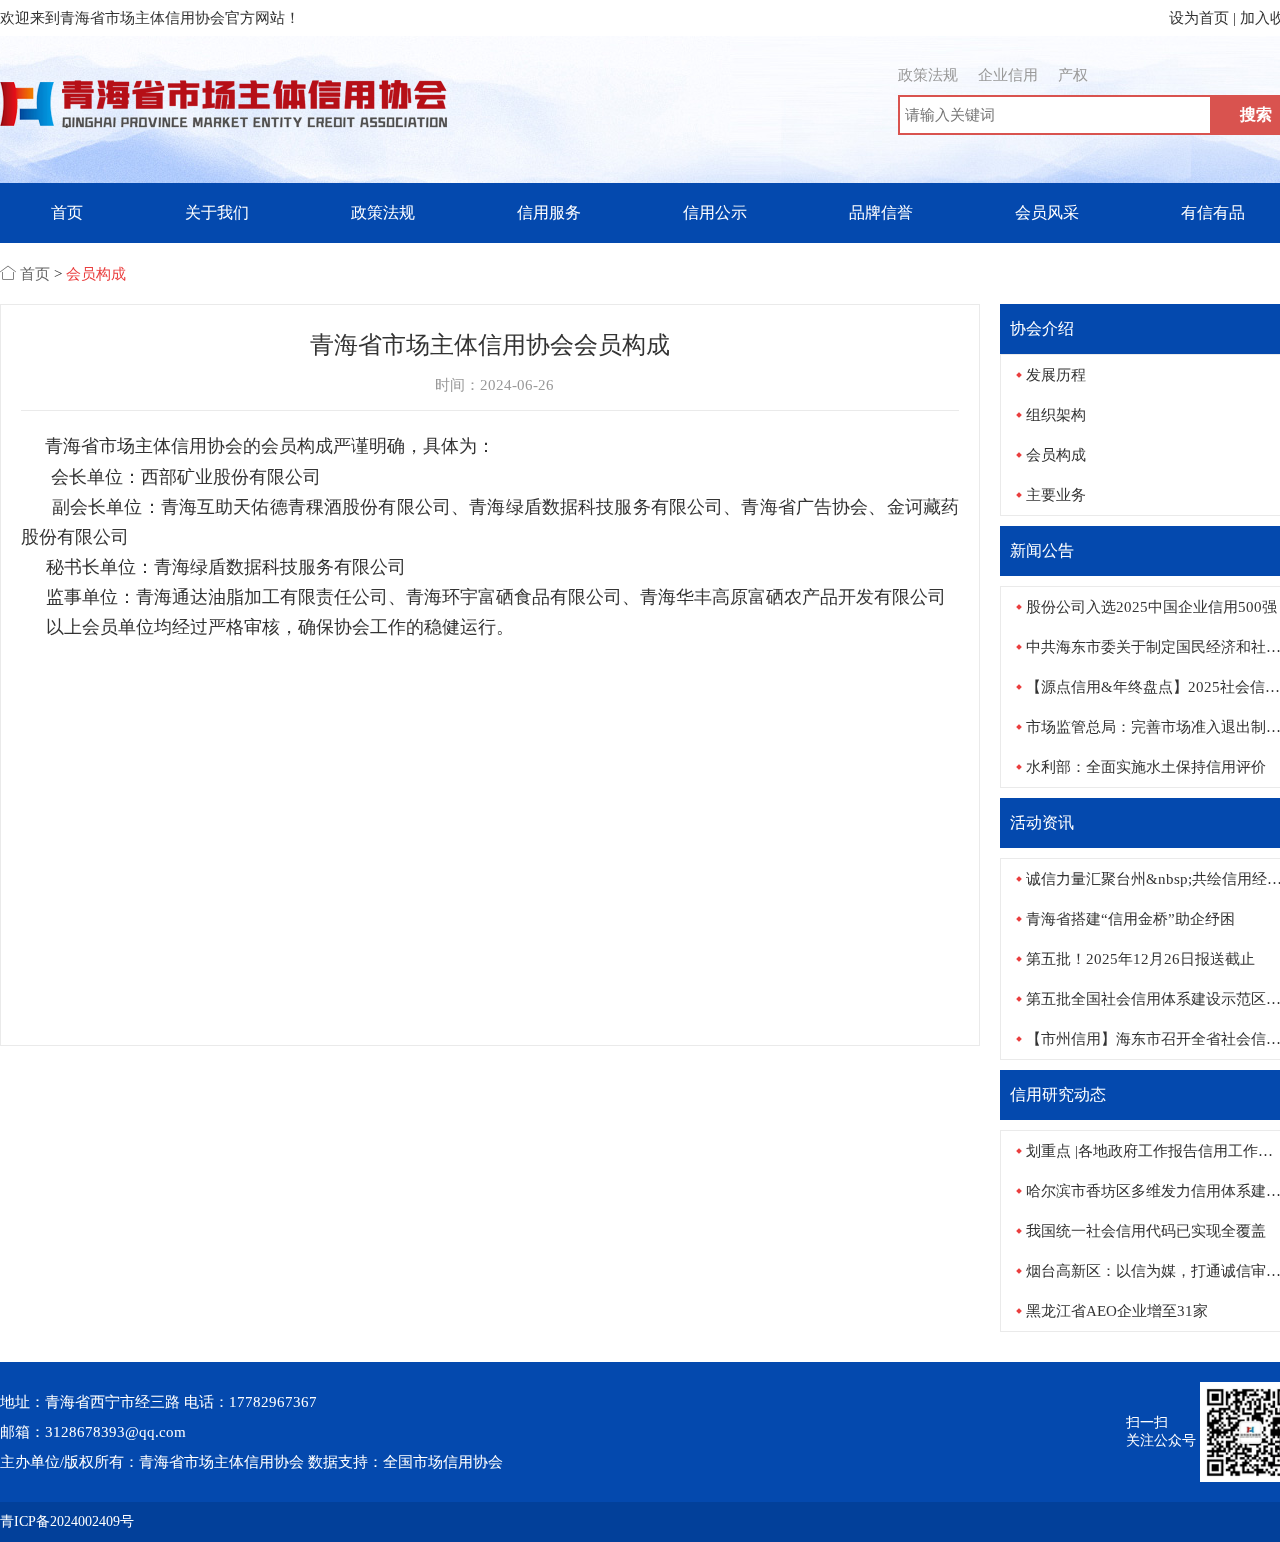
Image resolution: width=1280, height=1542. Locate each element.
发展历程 (1056, 375)
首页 (67, 212)
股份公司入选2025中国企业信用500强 (1151, 607)
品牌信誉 (881, 212)
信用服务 (549, 212)
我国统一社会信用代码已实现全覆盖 (1146, 1231)
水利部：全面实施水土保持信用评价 (1146, 767)
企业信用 (1008, 75)
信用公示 (715, 212)
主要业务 (1056, 495)
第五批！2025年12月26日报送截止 (1140, 959)
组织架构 (1056, 415)
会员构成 (96, 274)
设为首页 (1199, 18)
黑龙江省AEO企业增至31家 (1117, 1311)
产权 (1073, 75)
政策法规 (928, 75)
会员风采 (1047, 212)
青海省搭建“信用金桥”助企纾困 (1130, 919)
